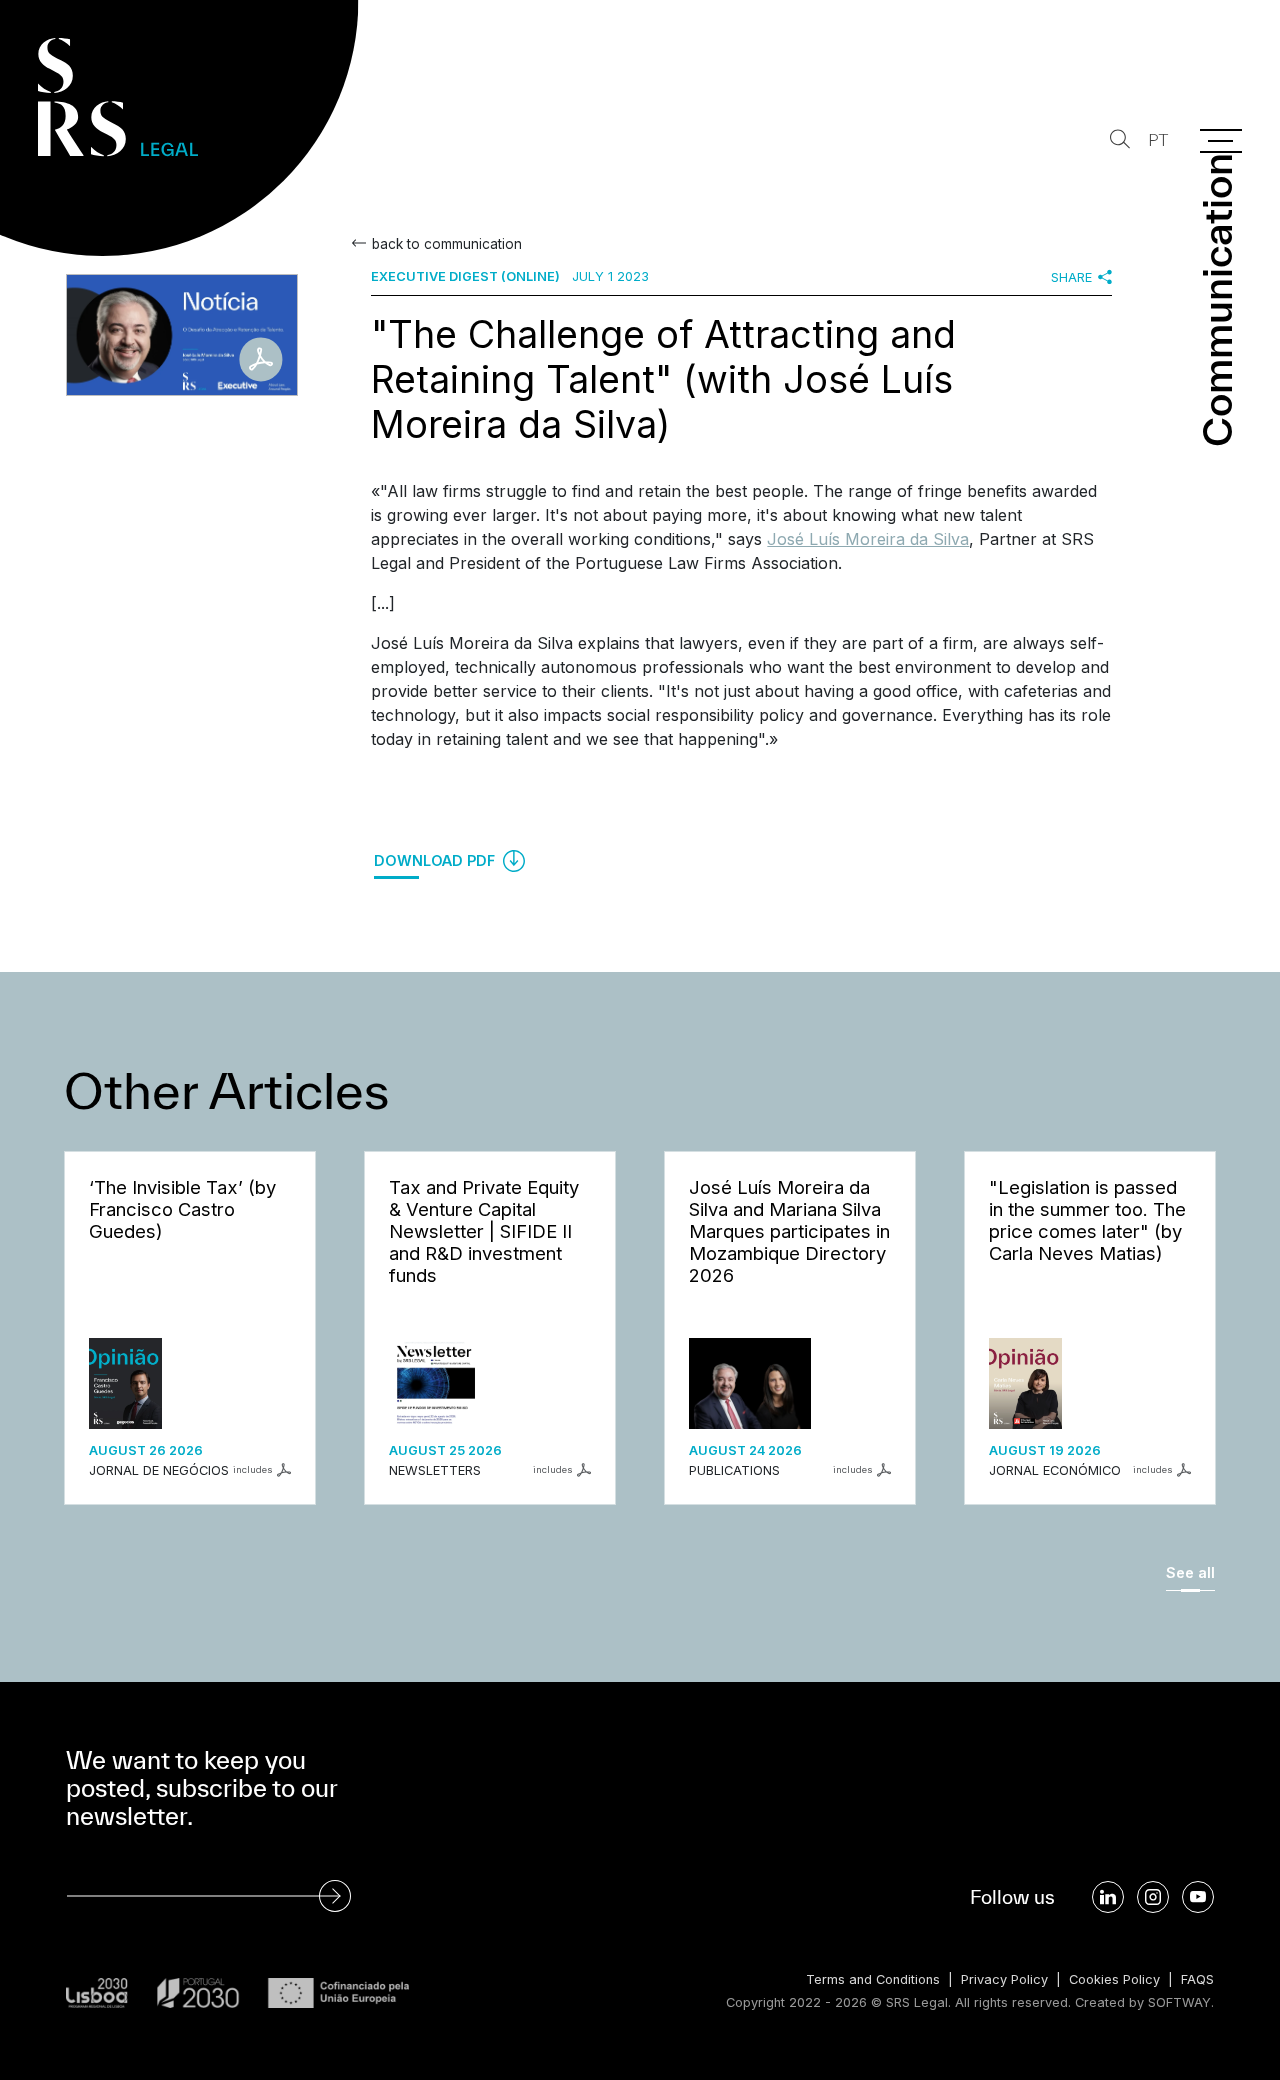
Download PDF (436, 860)
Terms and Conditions (873, 1979)
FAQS (1197, 1979)
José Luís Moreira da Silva (868, 539)
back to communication (447, 244)
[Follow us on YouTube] (1198, 1897)
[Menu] (1221, 141)
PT (1158, 140)
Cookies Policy (1114, 1979)
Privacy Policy (1004, 1979)
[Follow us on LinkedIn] (1108, 1897)
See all (1190, 1572)
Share (1071, 277)
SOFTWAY (1179, 2002)
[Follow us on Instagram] (1153, 1897)
